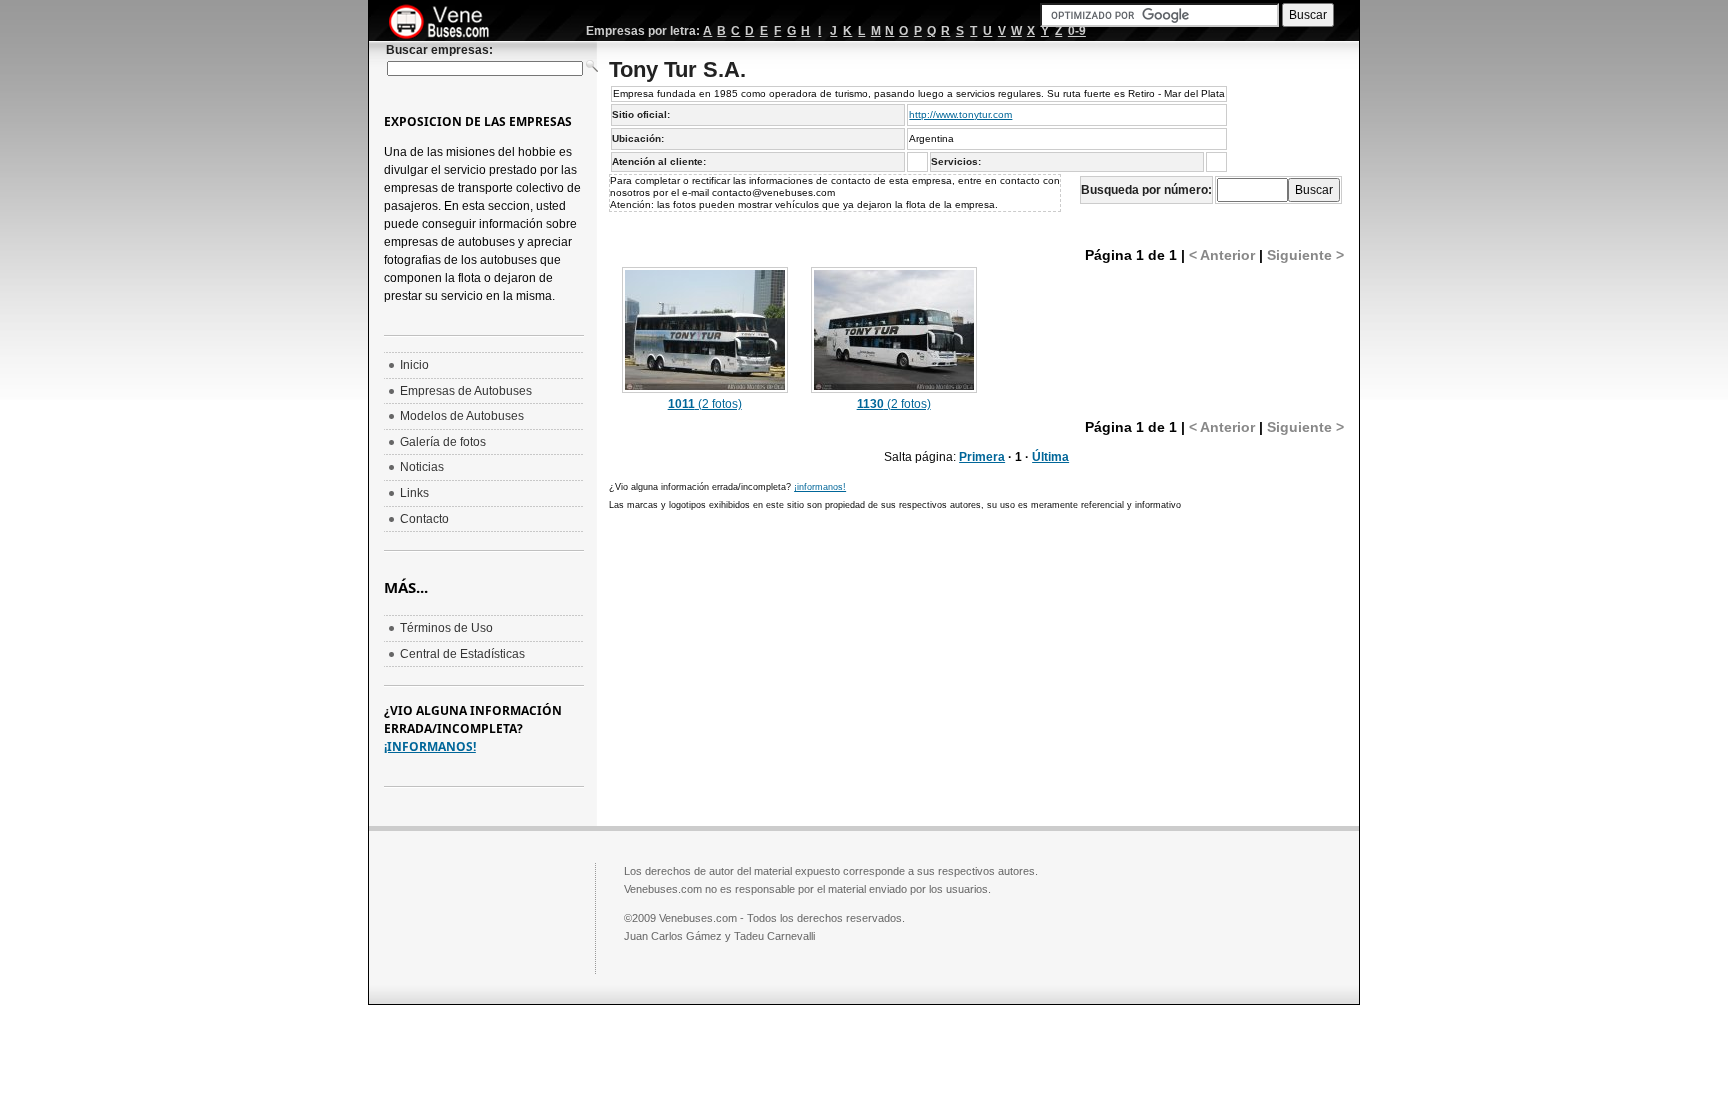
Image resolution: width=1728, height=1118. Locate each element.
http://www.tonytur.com (960, 114)
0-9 (1077, 31)
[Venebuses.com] (446, 23)
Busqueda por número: (1146, 190)
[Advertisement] (777, 666)
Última (1050, 457)
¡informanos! (820, 487)
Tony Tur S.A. (677, 69)
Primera (982, 457)
